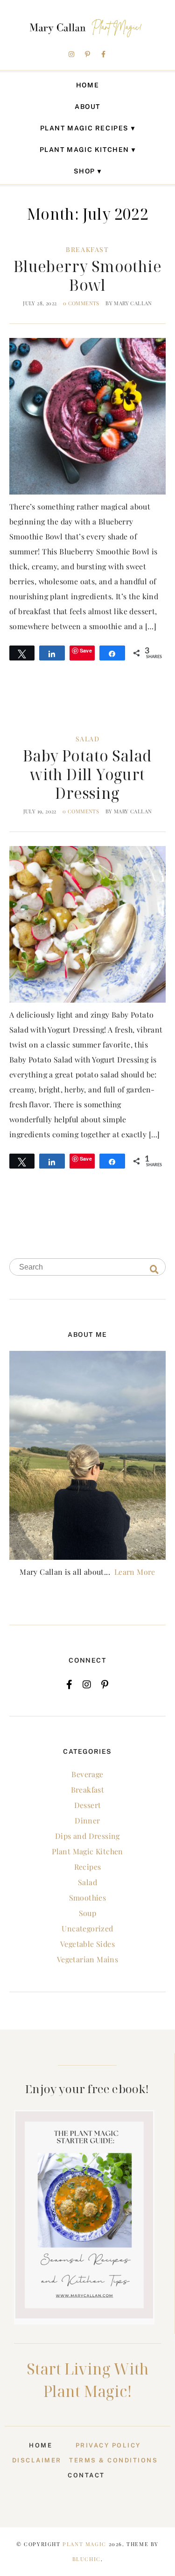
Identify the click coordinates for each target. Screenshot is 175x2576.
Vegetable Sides (87, 1944)
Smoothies (88, 1898)
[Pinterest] (105, 1685)
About (87, 107)
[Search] (154, 1269)
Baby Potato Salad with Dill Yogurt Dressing (87, 774)
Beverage (87, 1774)
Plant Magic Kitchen (84, 150)
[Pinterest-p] (88, 54)
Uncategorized (87, 1928)
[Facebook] (69, 1685)
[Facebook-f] (104, 54)
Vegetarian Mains (87, 1959)
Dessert (88, 1805)
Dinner (87, 1820)
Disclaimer (37, 2460)
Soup (88, 1913)
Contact (86, 2475)
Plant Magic (84, 2544)
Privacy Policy (111, 2445)
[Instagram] (71, 54)
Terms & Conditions (113, 2460)
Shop (84, 171)
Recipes (88, 1867)
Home (87, 85)
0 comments (81, 303)
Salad (88, 739)
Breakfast (87, 249)
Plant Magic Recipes (84, 128)
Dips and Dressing (87, 1836)
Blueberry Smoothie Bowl (87, 276)
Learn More (135, 1572)
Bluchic (87, 2559)
